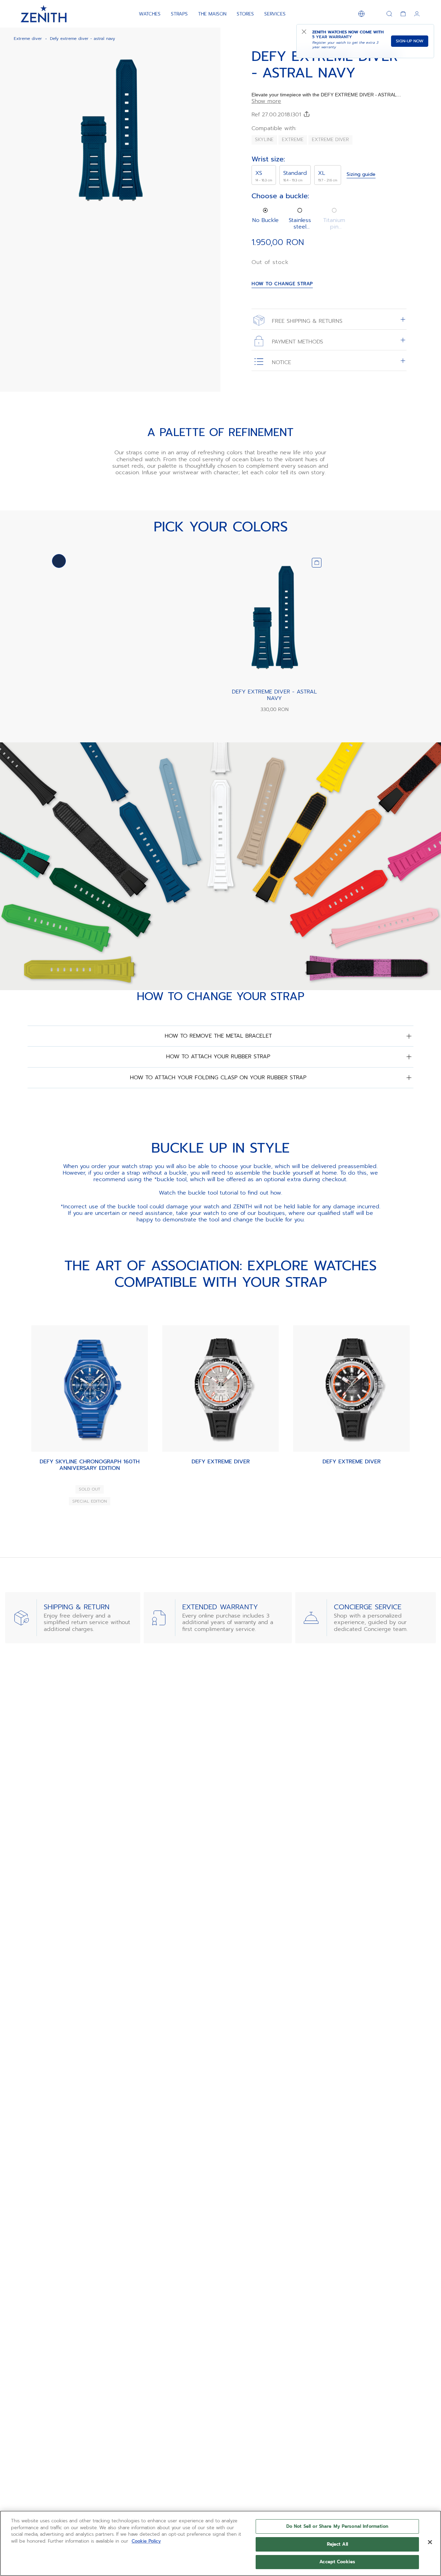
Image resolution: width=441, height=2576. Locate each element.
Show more (266, 101)
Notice (280, 362)
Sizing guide (361, 175)
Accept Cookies (337, 2562)
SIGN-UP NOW (410, 41)
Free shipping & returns (306, 321)
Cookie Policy (146, 2541)
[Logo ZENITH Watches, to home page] (44, 14)
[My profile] (417, 14)
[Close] (430, 2542)
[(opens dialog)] (209, 223)
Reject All (337, 2544)
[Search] (389, 14)
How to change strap (282, 284)
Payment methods (296, 341)
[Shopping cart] (403, 14)
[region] (220, 2543)
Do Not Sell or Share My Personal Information (337, 2526)
